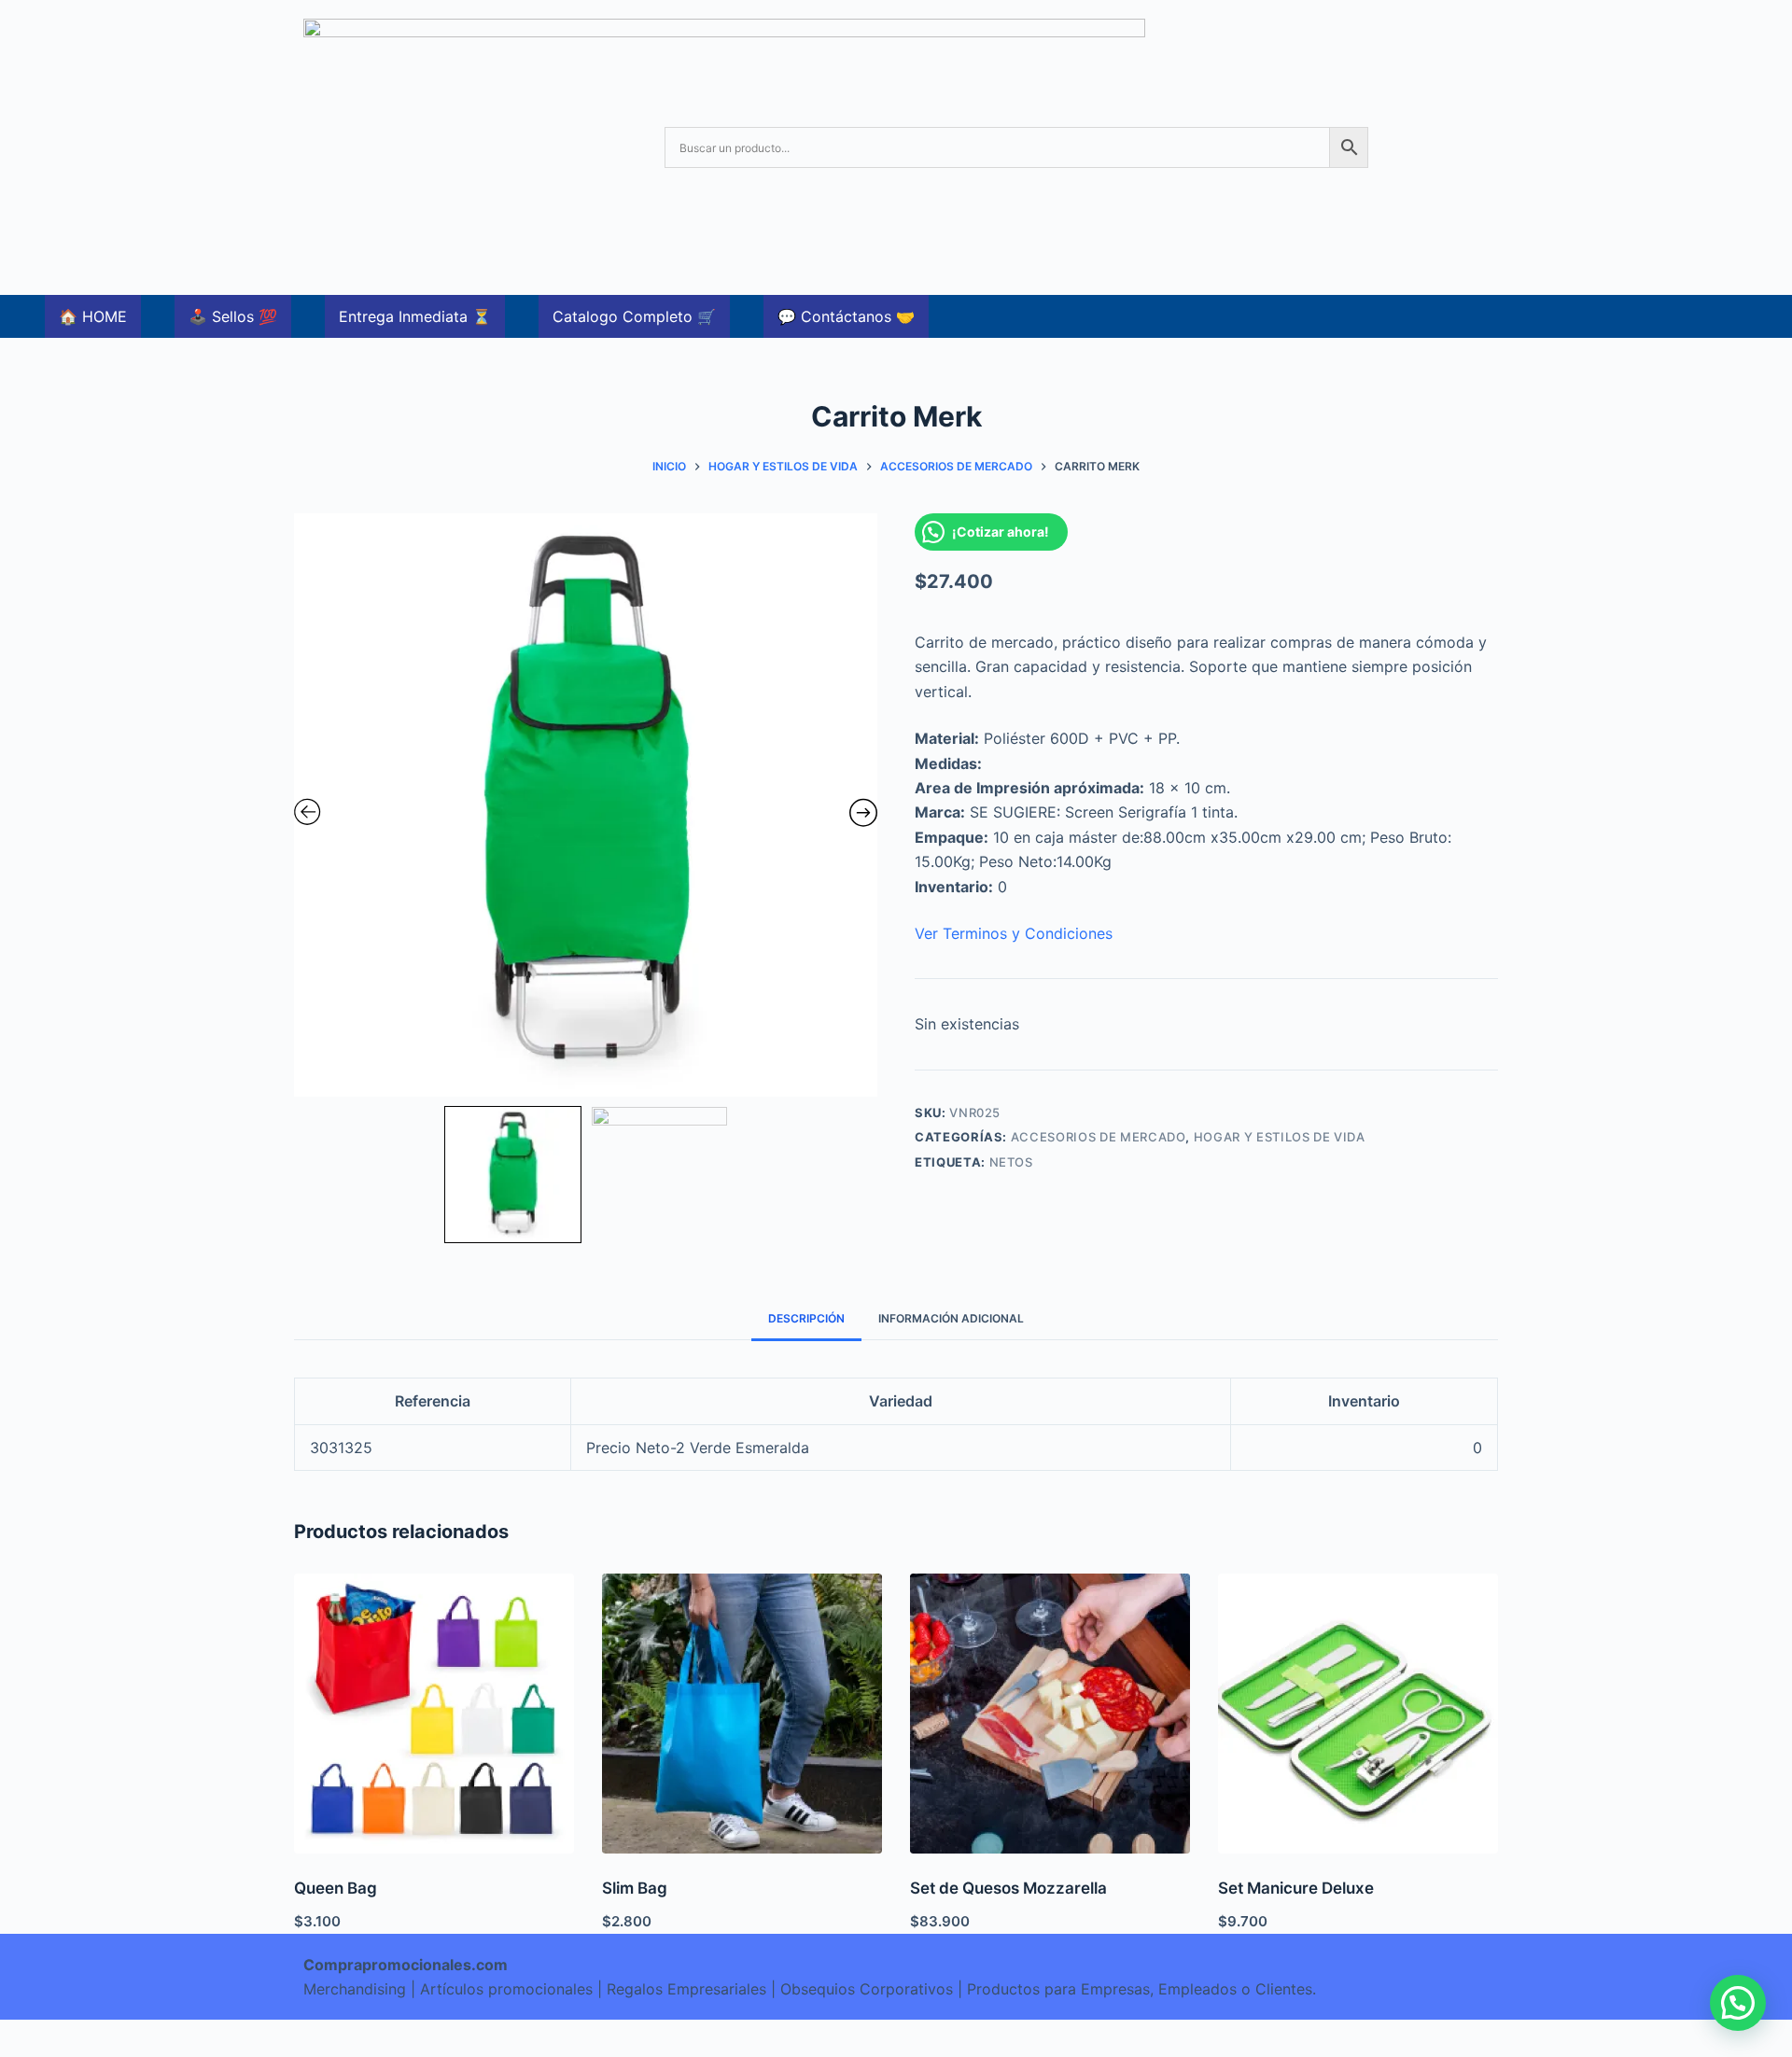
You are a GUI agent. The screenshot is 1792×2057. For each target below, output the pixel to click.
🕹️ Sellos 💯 (233, 316)
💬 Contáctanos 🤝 (846, 316)
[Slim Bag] (742, 1714)
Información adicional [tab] (951, 1318)
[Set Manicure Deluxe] (1358, 1714)
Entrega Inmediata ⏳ (415, 316)
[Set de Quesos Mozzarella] (1050, 1714)
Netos (1011, 1162)
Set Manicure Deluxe (1296, 1888)
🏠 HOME (93, 316)
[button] (1738, 2003)
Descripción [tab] (806, 1318)
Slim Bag (635, 1888)
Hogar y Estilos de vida (1280, 1137)
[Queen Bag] (434, 1714)
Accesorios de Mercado (1099, 1137)
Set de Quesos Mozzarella (1008, 1888)
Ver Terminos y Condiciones (1014, 933)
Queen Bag (336, 1888)
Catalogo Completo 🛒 (634, 316)
